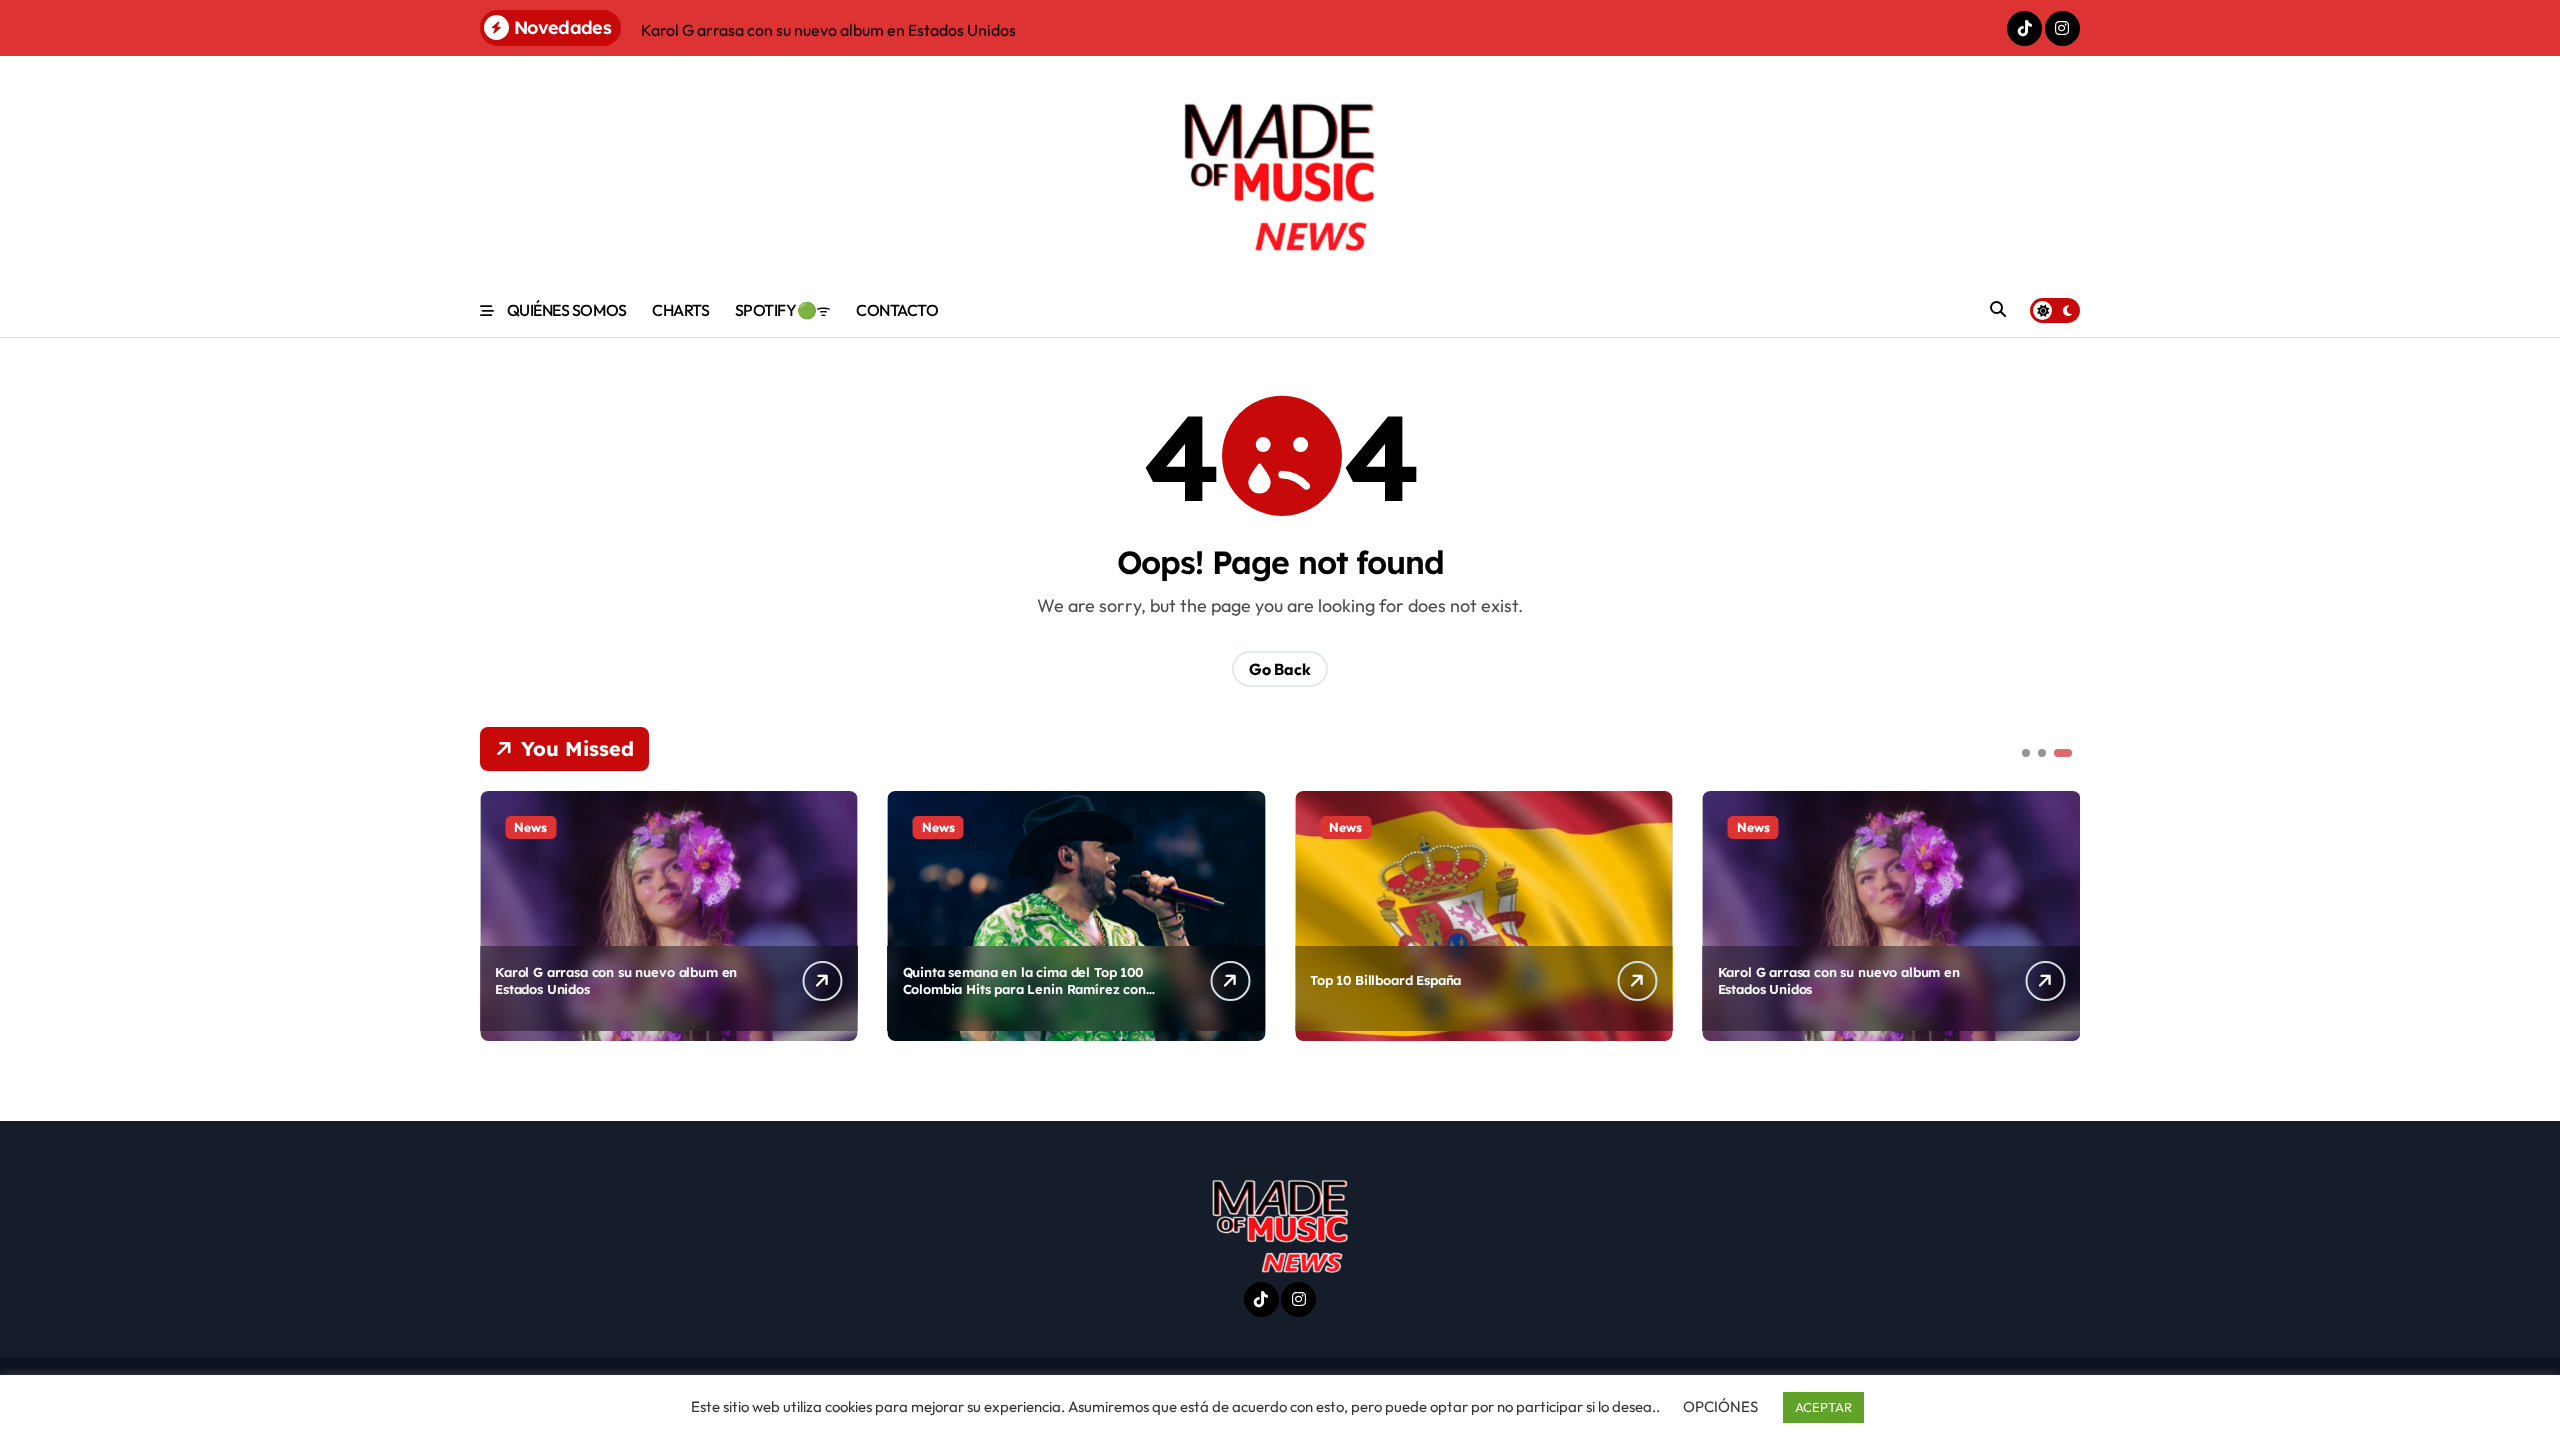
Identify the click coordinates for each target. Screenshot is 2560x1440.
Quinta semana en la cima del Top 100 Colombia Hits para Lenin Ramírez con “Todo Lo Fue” (1024, 989)
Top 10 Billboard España (1385, 980)
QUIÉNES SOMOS (567, 310)
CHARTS (680, 310)
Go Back (1280, 669)
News (530, 827)
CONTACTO (897, 310)
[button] (2060, 914)
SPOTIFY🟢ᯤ (783, 310)
